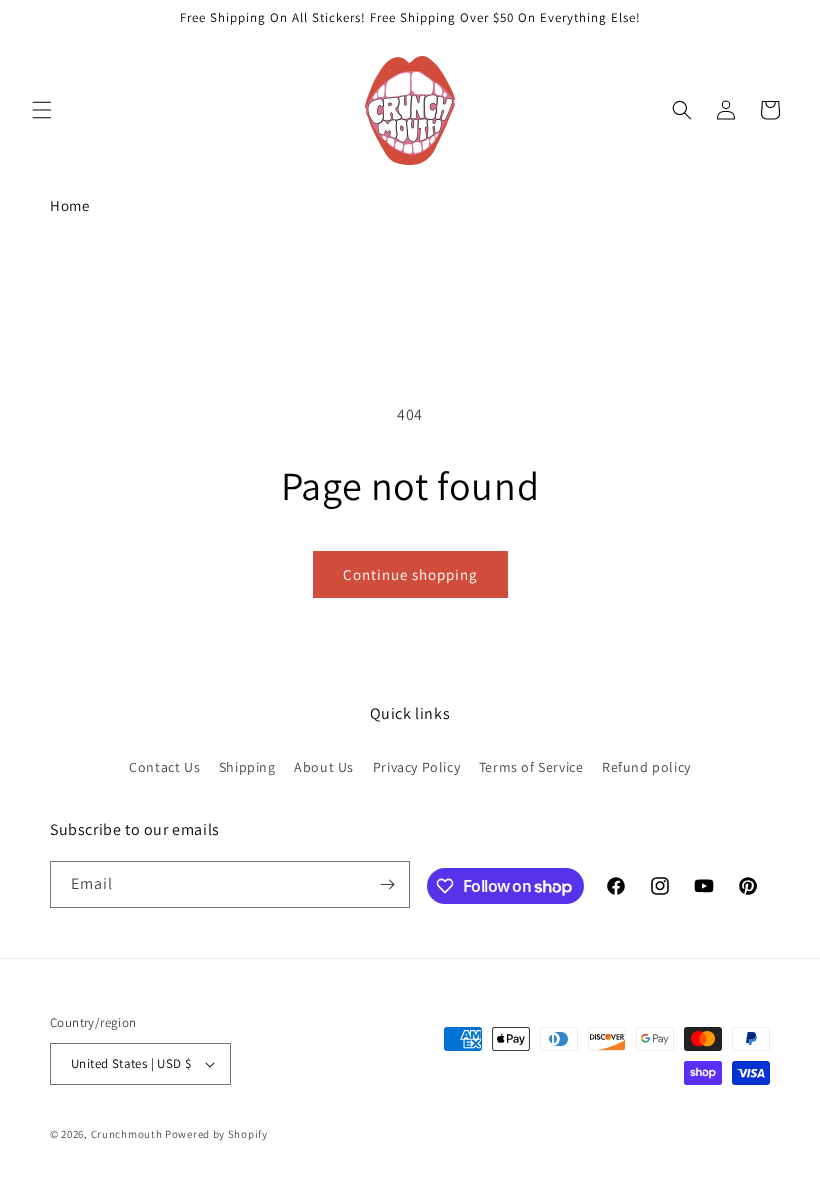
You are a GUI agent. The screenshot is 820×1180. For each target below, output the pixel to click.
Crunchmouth (127, 1134)
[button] (42, 110)
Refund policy (646, 767)
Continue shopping (410, 574)
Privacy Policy (416, 767)
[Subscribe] (387, 884)
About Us (324, 767)
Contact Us (164, 767)
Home (69, 205)
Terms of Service (531, 767)
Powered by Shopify (216, 1134)
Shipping (247, 767)
